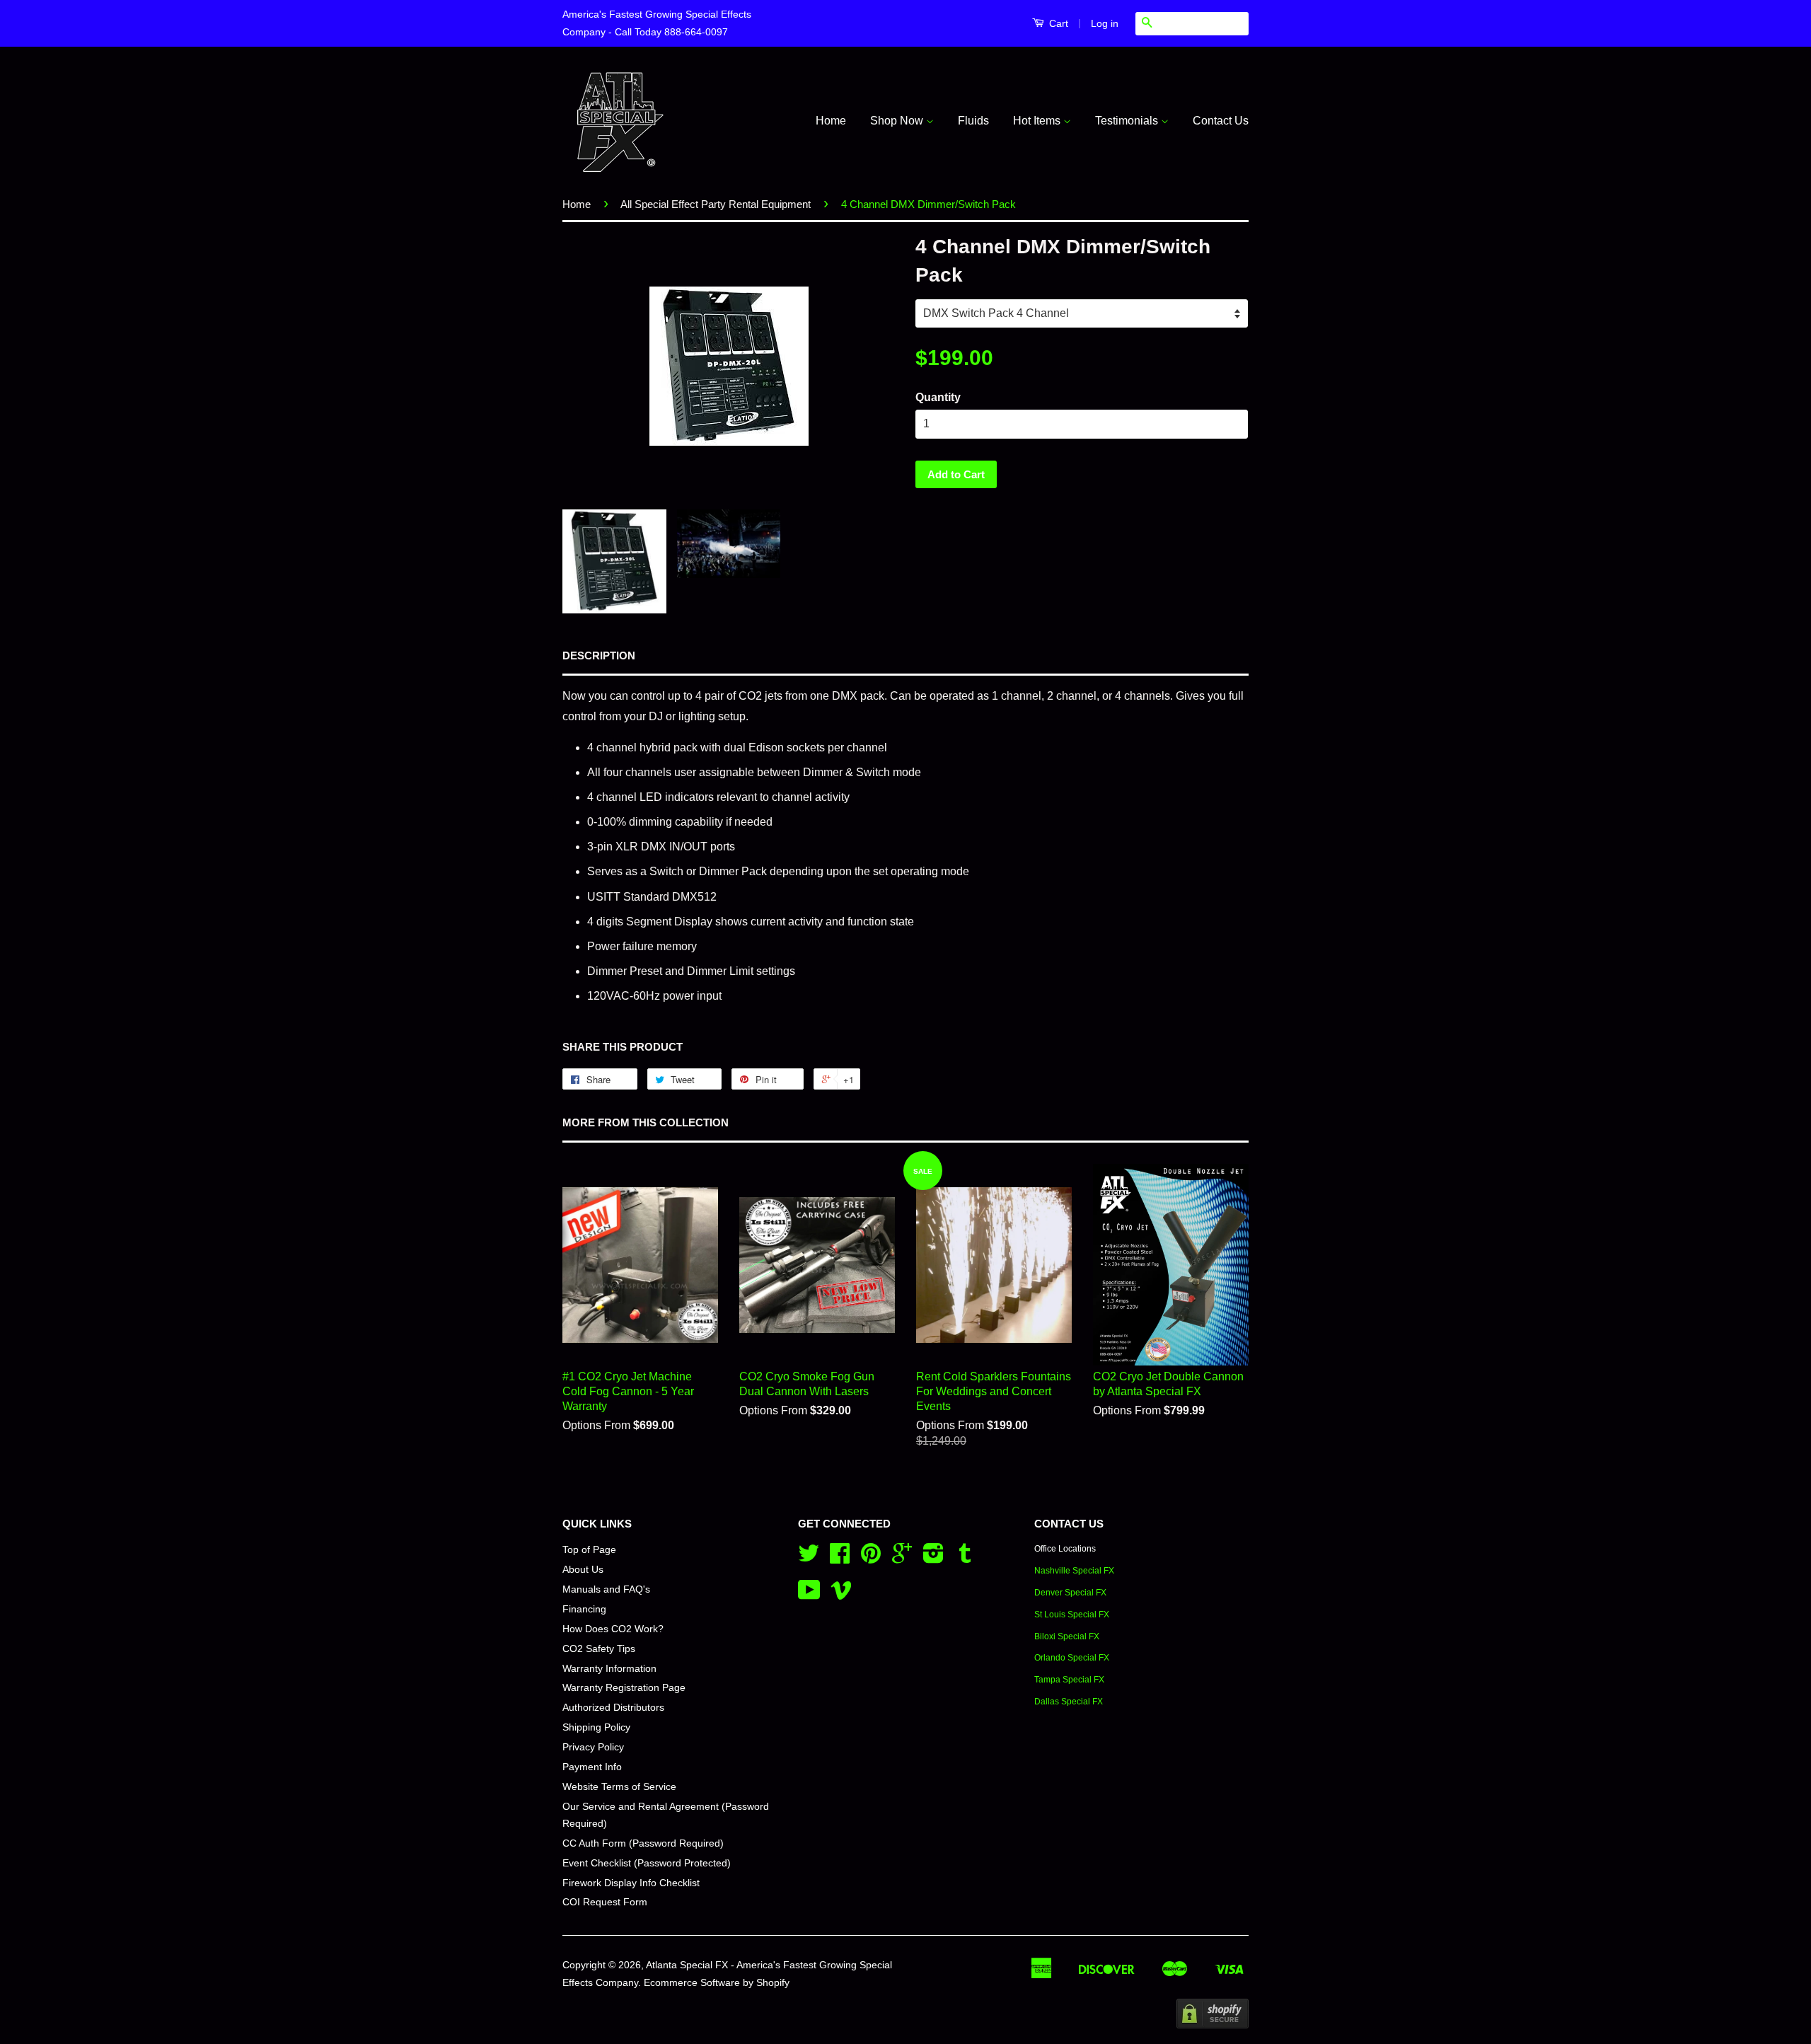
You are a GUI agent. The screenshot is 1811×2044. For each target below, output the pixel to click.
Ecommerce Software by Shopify (717, 1983)
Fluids (973, 121)
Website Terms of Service (619, 1787)
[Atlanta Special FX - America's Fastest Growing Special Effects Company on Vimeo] (841, 1595)
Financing (584, 1609)
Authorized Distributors (613, 1708)
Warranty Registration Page (624, 1688)
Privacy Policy (593, 1747)
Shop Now (898, 121)
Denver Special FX (1070, 1593)
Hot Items (1038, 121)
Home (831, 121)
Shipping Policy (596, 1727)
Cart (1057, 23)
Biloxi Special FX (1067, 1636)
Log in (1105, 23)
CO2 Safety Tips (599, 1649)
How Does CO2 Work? (613, 1629)
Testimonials (1128, 121)
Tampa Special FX (1069, 1680)
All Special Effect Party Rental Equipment (716, 204)
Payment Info (592, 1767)
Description (599, 656)
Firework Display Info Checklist (631, 1883)
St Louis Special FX (1072, 1615)
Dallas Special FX (1069, 1702)
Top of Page (589, 1550)
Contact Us (1221, 121)
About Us (583, 1570)
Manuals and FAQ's (606, 1589)
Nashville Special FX (1074, 1571)
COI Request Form (605, 1902)
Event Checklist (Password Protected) (647, 1863)
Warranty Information (609, 1669)
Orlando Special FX (1072, 1658)
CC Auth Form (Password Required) (643, 1843)
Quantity (938, 397)
